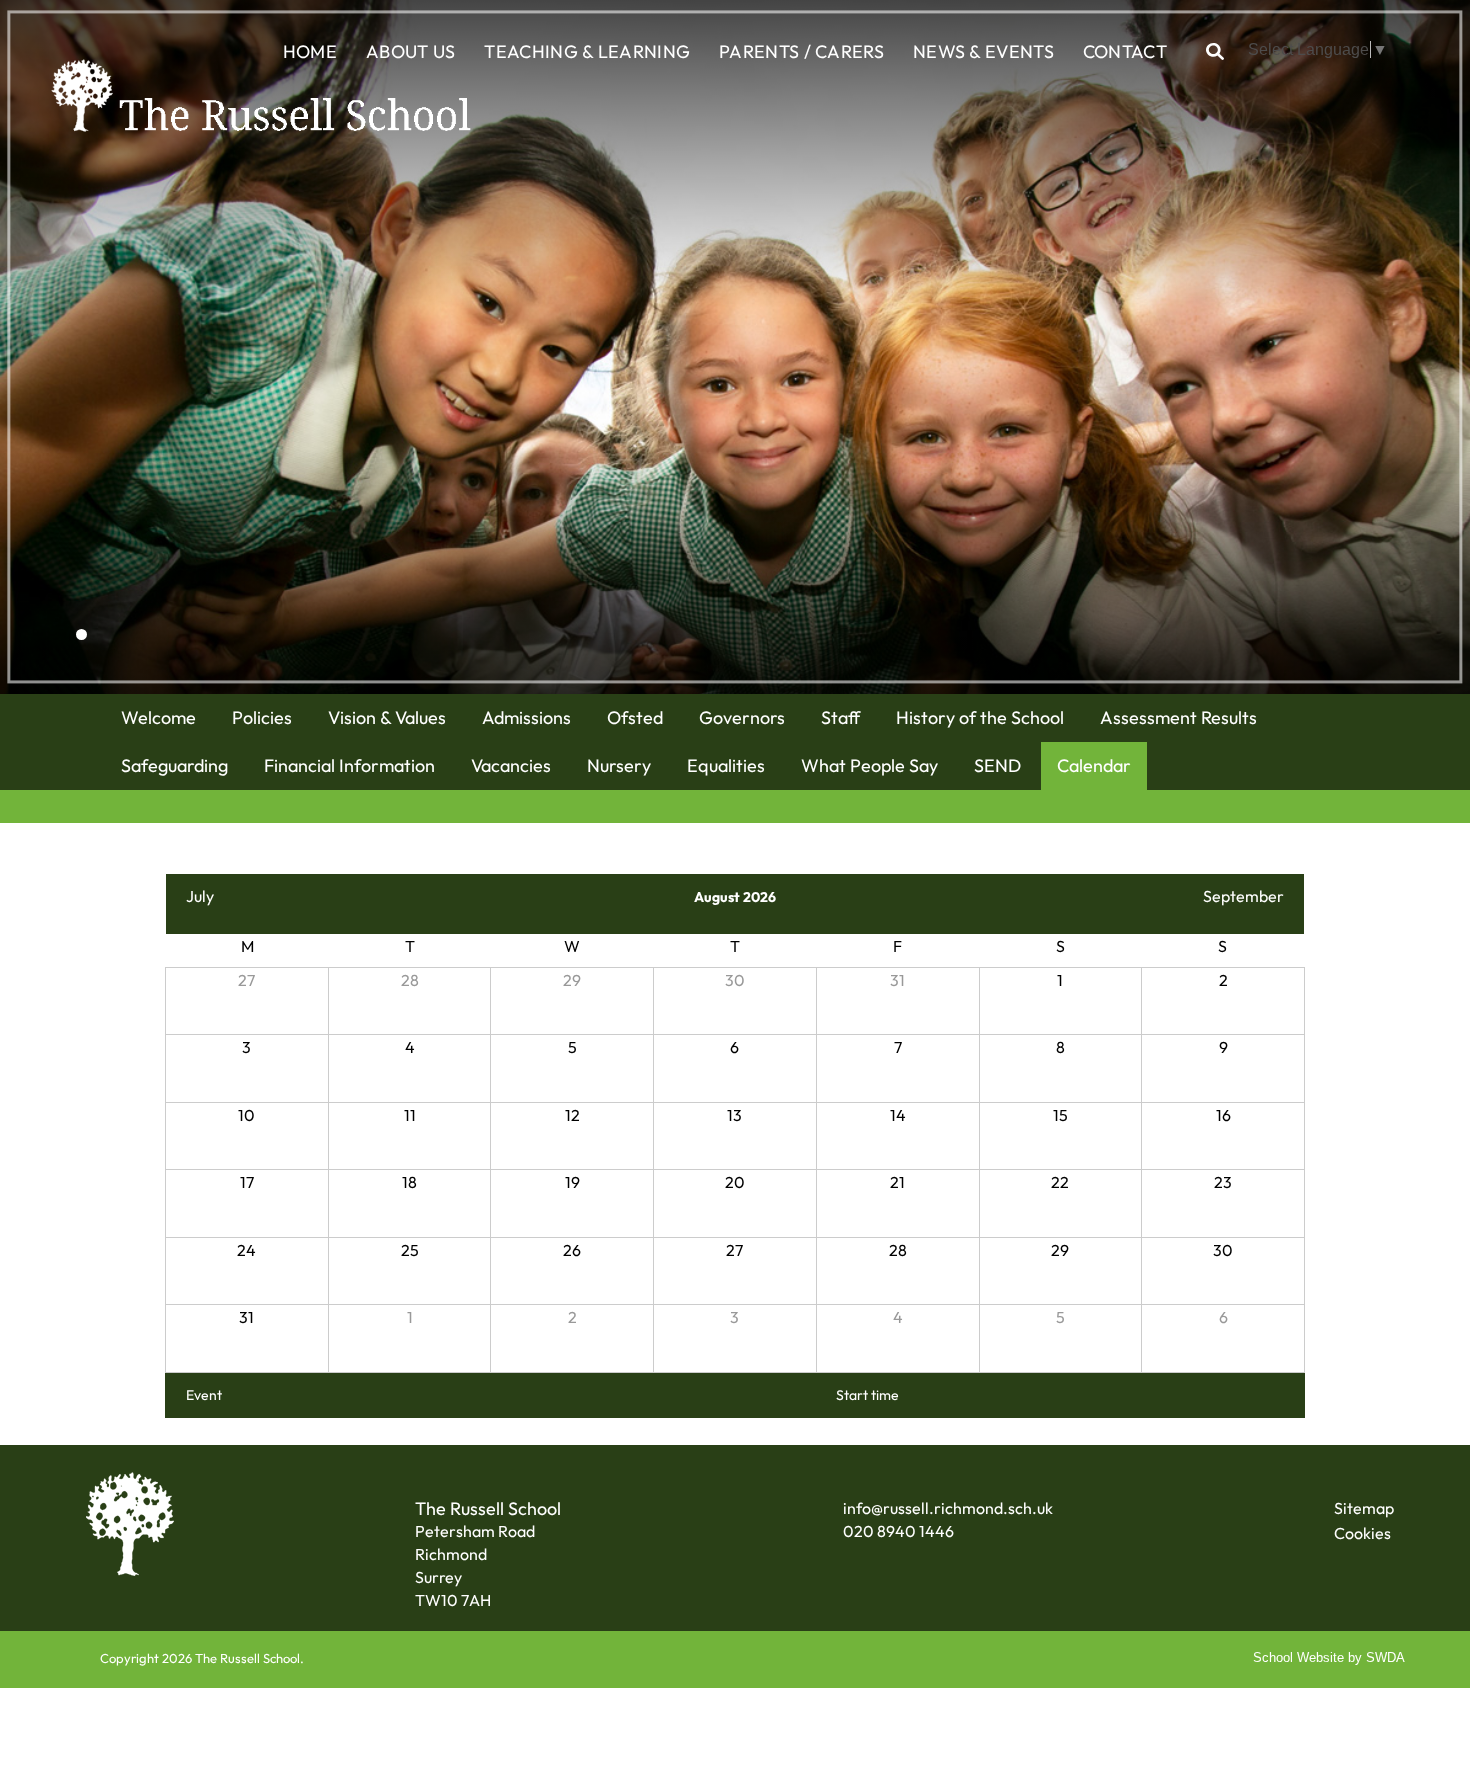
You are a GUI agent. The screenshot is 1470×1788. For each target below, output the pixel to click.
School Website (1298, 1657)
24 (246, 1250)
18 (409, 1182)
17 (247, 1182)
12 (572, 1115)
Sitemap (1364, 1508)
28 (410, 980)
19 (572, 1182)
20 (735, 1182)
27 (246, 980)
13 (734, 1115)
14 (898, 1115)
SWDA (1385, 1657)
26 (572, 1250)
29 (572, 980)
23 (1223, 1182)
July (200, 896)
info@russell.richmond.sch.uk (948, 1508)
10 (246, 1115)
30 (735, 980)
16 (1223, 1115)
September (1243, 896)
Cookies (1362, 1533)
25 (410, 1250)
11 (410, 1115)
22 (1060, 1182)
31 (897, 980)
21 (897, 1182)
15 (1060, 1115)
